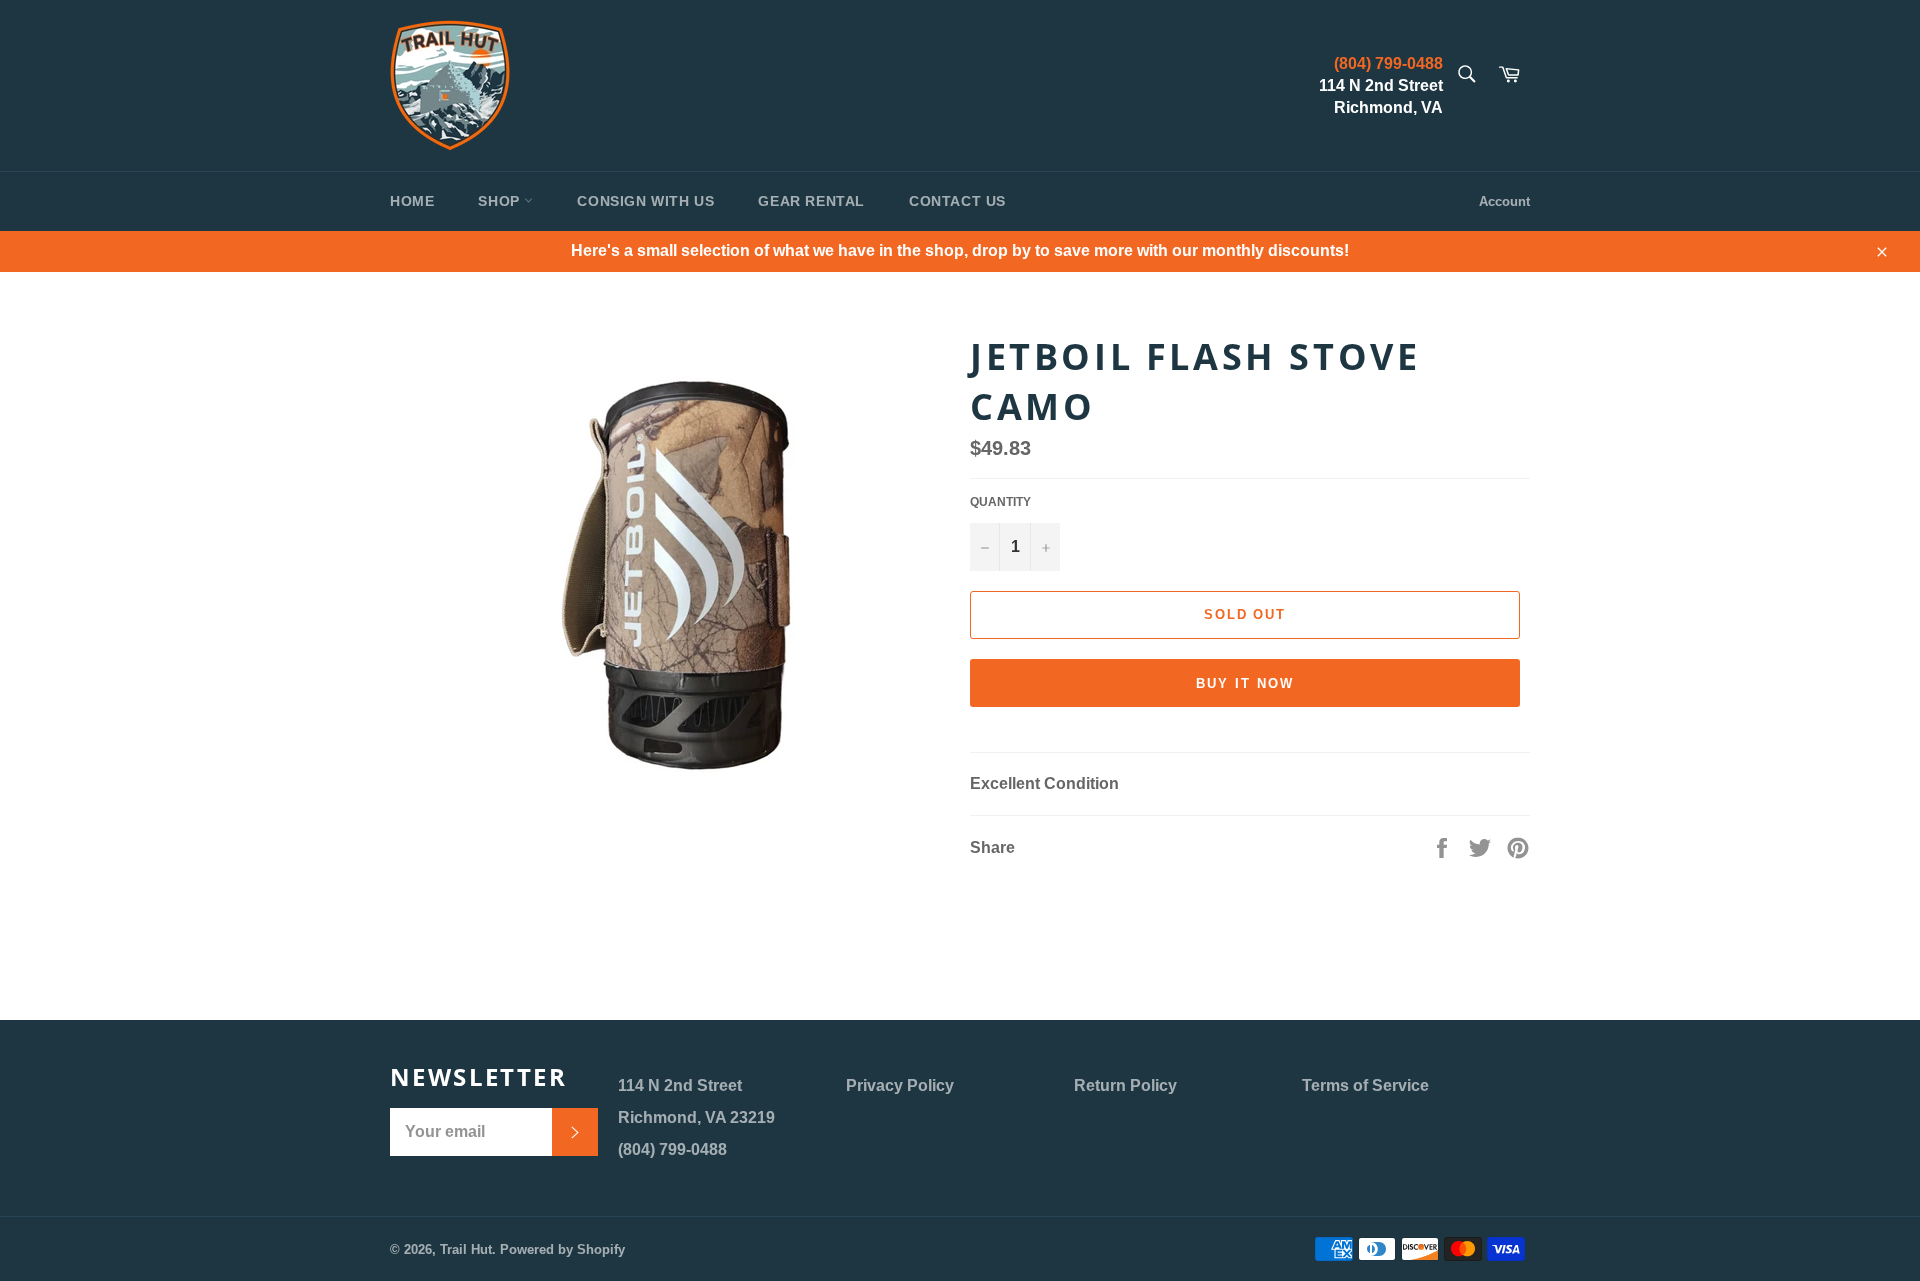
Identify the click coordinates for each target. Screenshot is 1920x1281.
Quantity (1000, 502)
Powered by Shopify (562, 1249)
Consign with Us (645, 201)
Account (1504, 201)
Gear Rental (811, 201)
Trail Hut (466, 1249)
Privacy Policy (900, 1085)
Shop (501, 201)
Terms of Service (1365, 1085)
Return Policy (1125, 1085)
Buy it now (1245, 683)
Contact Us (957, 201)
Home (412, 201)
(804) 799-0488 (1388, 63)
